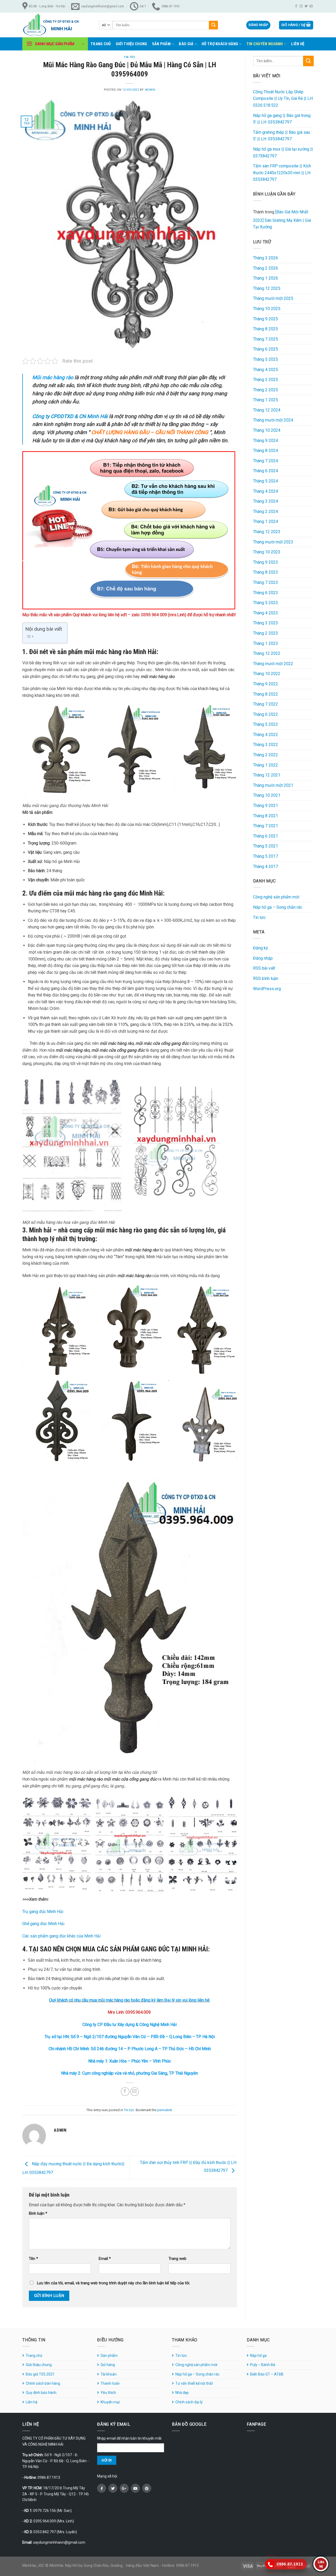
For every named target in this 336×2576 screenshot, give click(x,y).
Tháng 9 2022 (266, 684)
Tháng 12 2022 (267, 653)
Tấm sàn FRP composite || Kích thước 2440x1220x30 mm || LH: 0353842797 (282, 173)
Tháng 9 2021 (266, 806)
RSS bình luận (266, 978)
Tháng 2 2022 (266, 755)
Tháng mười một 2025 (273, 298)
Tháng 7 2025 (266, 339)
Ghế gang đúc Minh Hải (43, 1924)
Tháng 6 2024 (266, 471)
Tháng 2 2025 (266, 390)
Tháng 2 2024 (266, 511)
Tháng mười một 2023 (273, 542)
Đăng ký (261, 948)
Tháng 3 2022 (266, 745)
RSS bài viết (264, 968)
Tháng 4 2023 (266, 613)
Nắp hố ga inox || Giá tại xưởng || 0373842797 (283, 153)
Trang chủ (101, 44)
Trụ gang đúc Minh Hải (43, 1912)
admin (150, 90)
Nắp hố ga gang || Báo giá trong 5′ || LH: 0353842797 (282, 119)
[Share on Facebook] (125, 2092)
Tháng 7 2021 (266, 826)
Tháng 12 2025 (267, 288)
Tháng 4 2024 (266, 491)
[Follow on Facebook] (296, 6)
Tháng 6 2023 (266, 593)
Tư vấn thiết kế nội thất (194, 2383)
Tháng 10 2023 (267, 552)
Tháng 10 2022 (267, 674)
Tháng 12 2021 (267, 775)
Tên (33, 2259)
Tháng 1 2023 (266, 643)
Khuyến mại (110, 2402)
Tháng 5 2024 (266, 481)
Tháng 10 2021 (267, 795)
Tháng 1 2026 (266, 278)
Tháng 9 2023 (266, 562)
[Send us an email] (311, 6)
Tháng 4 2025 (266, 370)
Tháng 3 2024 (266, 501)
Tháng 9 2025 (266, 319)
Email (105, 2259)
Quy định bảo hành (41, 2393)
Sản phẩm (161, 44)
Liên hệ (298, 44)
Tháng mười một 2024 (273, 420)
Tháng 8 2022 (266, 694)
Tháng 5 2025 (266, 359)
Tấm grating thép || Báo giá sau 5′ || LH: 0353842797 (282, 136)
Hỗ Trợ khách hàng (220, 44)
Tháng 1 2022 (266, 765)
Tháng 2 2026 (266, 268)
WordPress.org (267, 989)
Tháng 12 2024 (267, 410)
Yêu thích (108, 2393)
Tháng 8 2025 (266, 329)
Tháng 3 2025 (266, 380)
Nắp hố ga (258, 2356)
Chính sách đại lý (189, 2402)
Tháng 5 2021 (266, 846)
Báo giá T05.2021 (40, 2374)
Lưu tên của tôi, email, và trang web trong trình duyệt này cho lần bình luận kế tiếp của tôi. (114, 2283)
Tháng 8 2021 (266, 816)
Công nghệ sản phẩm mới (276, 897)
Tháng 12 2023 (267, 532)
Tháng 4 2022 (266, 735)
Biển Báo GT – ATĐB (267, 2374)
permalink (165, 2110)
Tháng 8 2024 (266, 451)
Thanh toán (110, 2383)
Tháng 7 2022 (266, 704)
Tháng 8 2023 (266, 572)
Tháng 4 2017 (266, 867)
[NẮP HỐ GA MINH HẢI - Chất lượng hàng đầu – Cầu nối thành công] (57, 25)
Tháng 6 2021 (266, 836)
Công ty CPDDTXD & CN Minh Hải (70, 416)
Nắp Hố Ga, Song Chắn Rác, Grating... (95, 2565)
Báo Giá (186, 44)
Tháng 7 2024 (266, 461)
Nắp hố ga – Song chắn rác (278, 907)
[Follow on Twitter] (306, 6)
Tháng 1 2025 (266, 400)
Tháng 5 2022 (266, 724)
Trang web (177, 2259)
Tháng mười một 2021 (273, 785)
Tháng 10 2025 (267, 309)
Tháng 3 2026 (266, 258)
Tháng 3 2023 (266, 623)
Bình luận (38, 2213)
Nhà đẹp (182, 2393)
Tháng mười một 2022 (273, 664)
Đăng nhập (263, 958)
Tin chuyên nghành (265, 44)
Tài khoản (109, 2374)
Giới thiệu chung (132, 44)
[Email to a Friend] (135, 2092)
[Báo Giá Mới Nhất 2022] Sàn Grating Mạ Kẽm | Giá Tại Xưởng (282, 219)
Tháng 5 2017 (266, 856)
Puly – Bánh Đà (263, 2365)
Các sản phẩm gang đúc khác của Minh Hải (61, 1936)
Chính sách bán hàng (43, 2383)
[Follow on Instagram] (301, 6)
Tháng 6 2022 (266, 714)
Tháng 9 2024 (266, 441)
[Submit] (213, 25)
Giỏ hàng (108, 2365)
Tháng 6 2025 (266, 349)
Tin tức (130, 57)
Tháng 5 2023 (266, 603)
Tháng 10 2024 (267, 430)
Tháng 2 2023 (266, 633)
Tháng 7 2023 (266, 582)
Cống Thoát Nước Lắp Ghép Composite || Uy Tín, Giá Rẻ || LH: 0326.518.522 (283, 99)
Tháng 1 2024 (266, 521)
